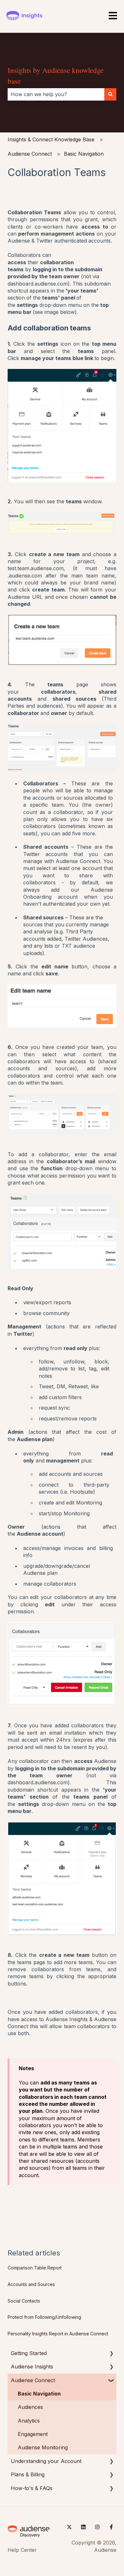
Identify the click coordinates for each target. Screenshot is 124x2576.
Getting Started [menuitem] (29, 2353)
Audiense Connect (30, 154)
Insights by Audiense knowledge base (56, 76)
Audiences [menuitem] (30, 2407)
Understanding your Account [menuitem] (46, 2461)
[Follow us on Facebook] (111, 2527)
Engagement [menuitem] (33, 2434)
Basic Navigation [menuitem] (39, 2394)
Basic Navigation (84, 154)
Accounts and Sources (31, 2284)
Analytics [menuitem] (29, 2421)
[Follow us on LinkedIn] (83, 2527)
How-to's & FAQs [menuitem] (32, 2488)
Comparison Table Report (35, 2268)
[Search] (110, 94)
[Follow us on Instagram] (97, 2527)
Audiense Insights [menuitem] (32, 2367)
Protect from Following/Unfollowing (44, 2317)
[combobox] (56, 94)
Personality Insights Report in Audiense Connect (58, 2334)
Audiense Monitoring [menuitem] (43, 2447)
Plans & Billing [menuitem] (28, 2474)
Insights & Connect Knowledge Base (51, 139)
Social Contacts (24, 2301)
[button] (111, 2354)
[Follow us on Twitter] (69, 2527)
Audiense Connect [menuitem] (33, 2380)
